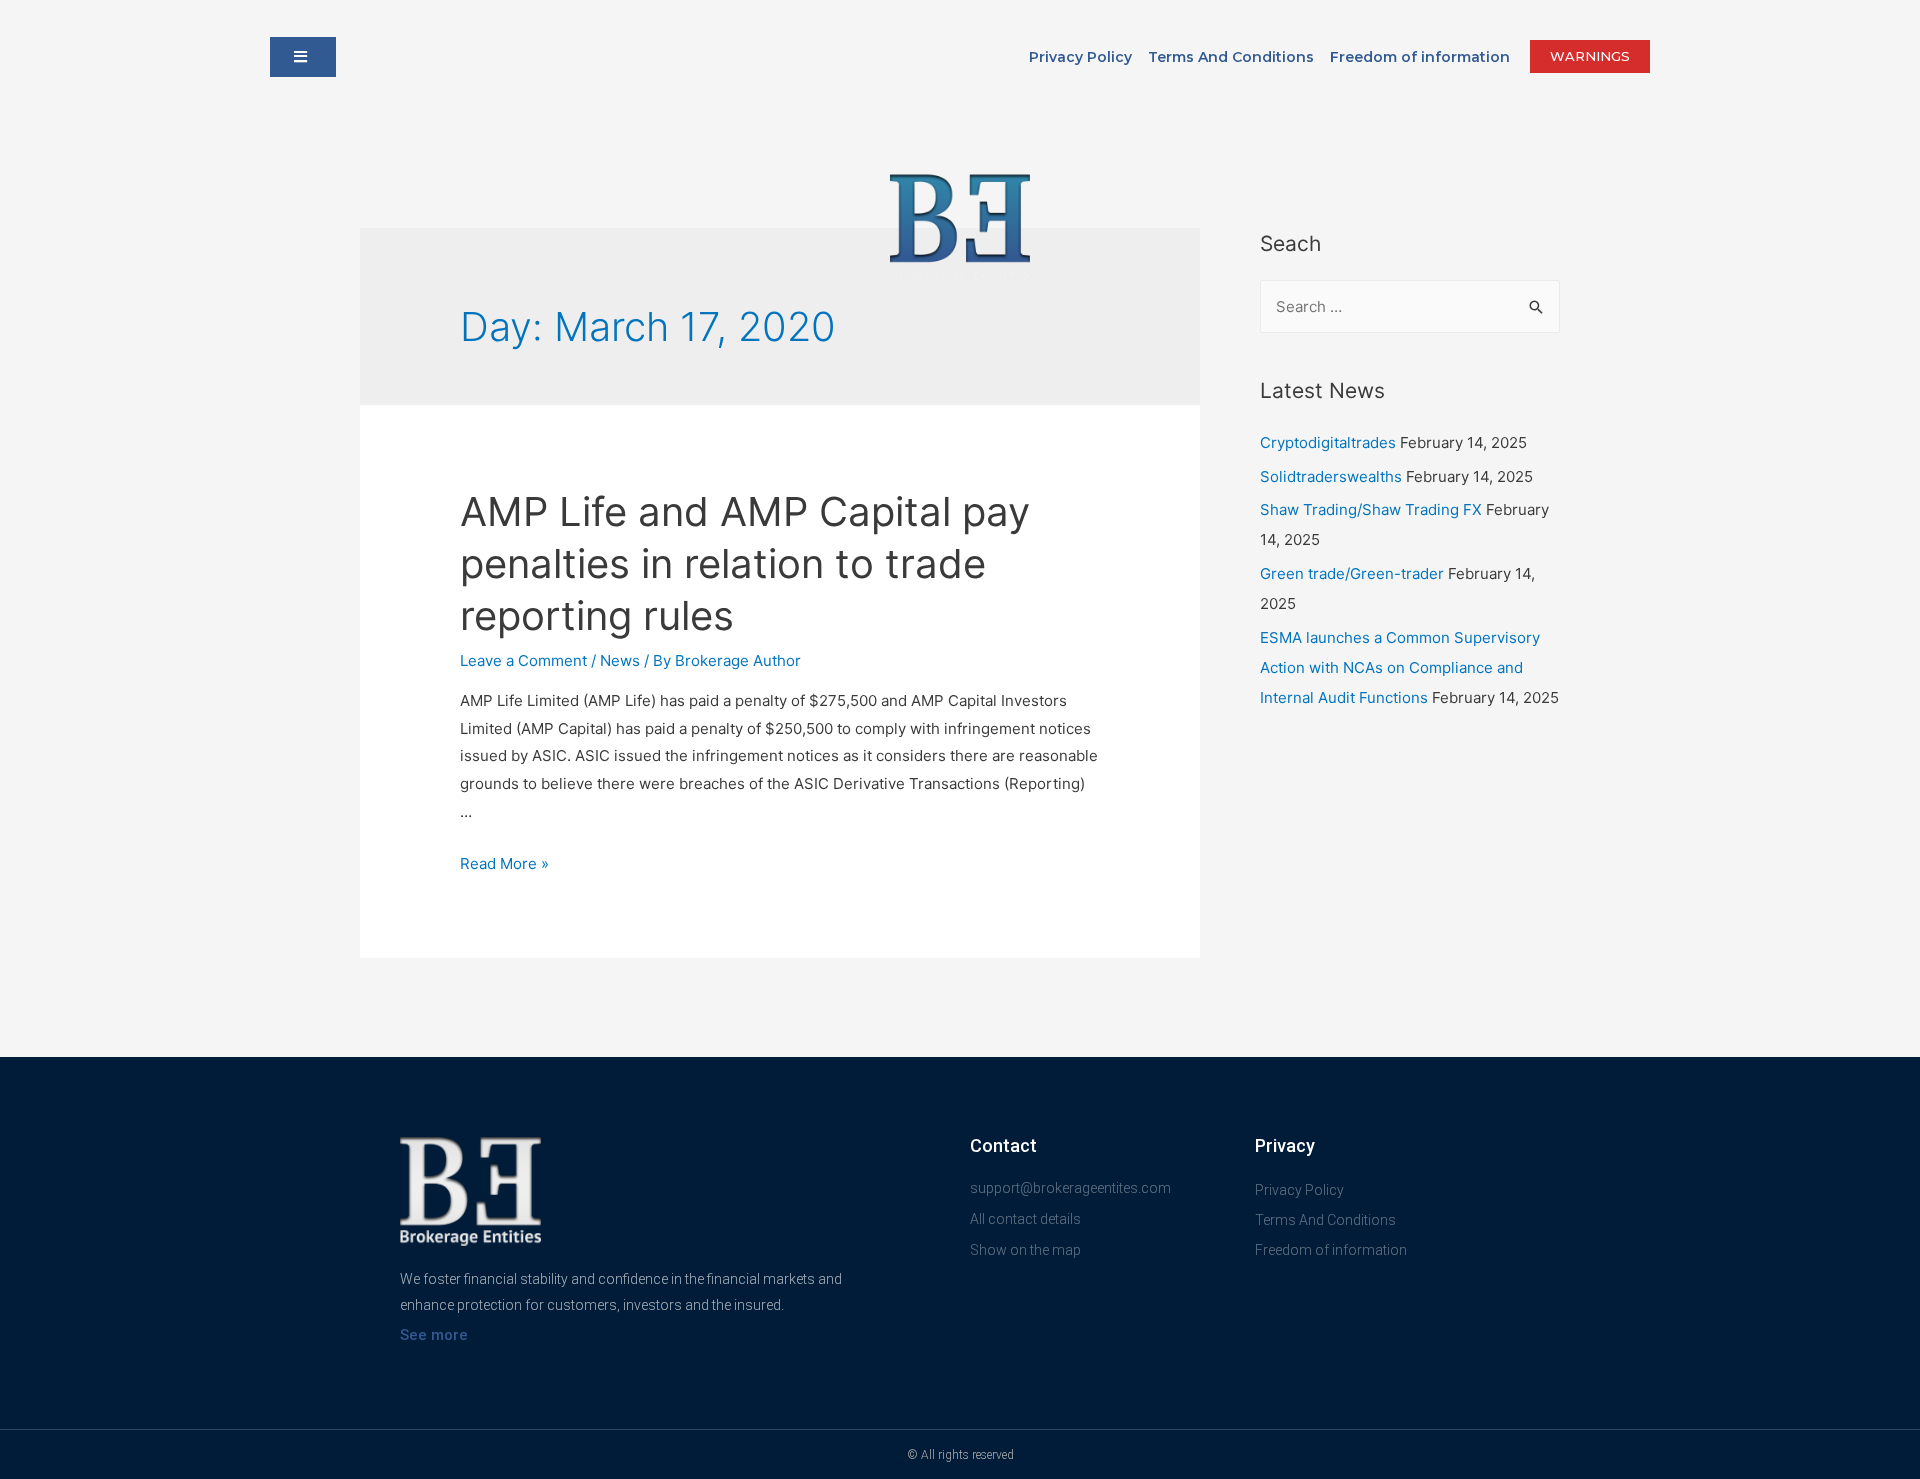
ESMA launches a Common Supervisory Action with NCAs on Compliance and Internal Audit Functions (1400, 667)
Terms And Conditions (1231, 57)
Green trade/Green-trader (1352, 573)
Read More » (504, 863)
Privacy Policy (1080, 57)
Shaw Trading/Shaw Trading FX (1371, 509)
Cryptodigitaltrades (1328, 442)
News (620, 660)
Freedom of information (1420, 57)
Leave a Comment (523, 660)
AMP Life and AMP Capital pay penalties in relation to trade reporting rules (745, 563)
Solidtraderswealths (1331, 476)
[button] (303, 57)
